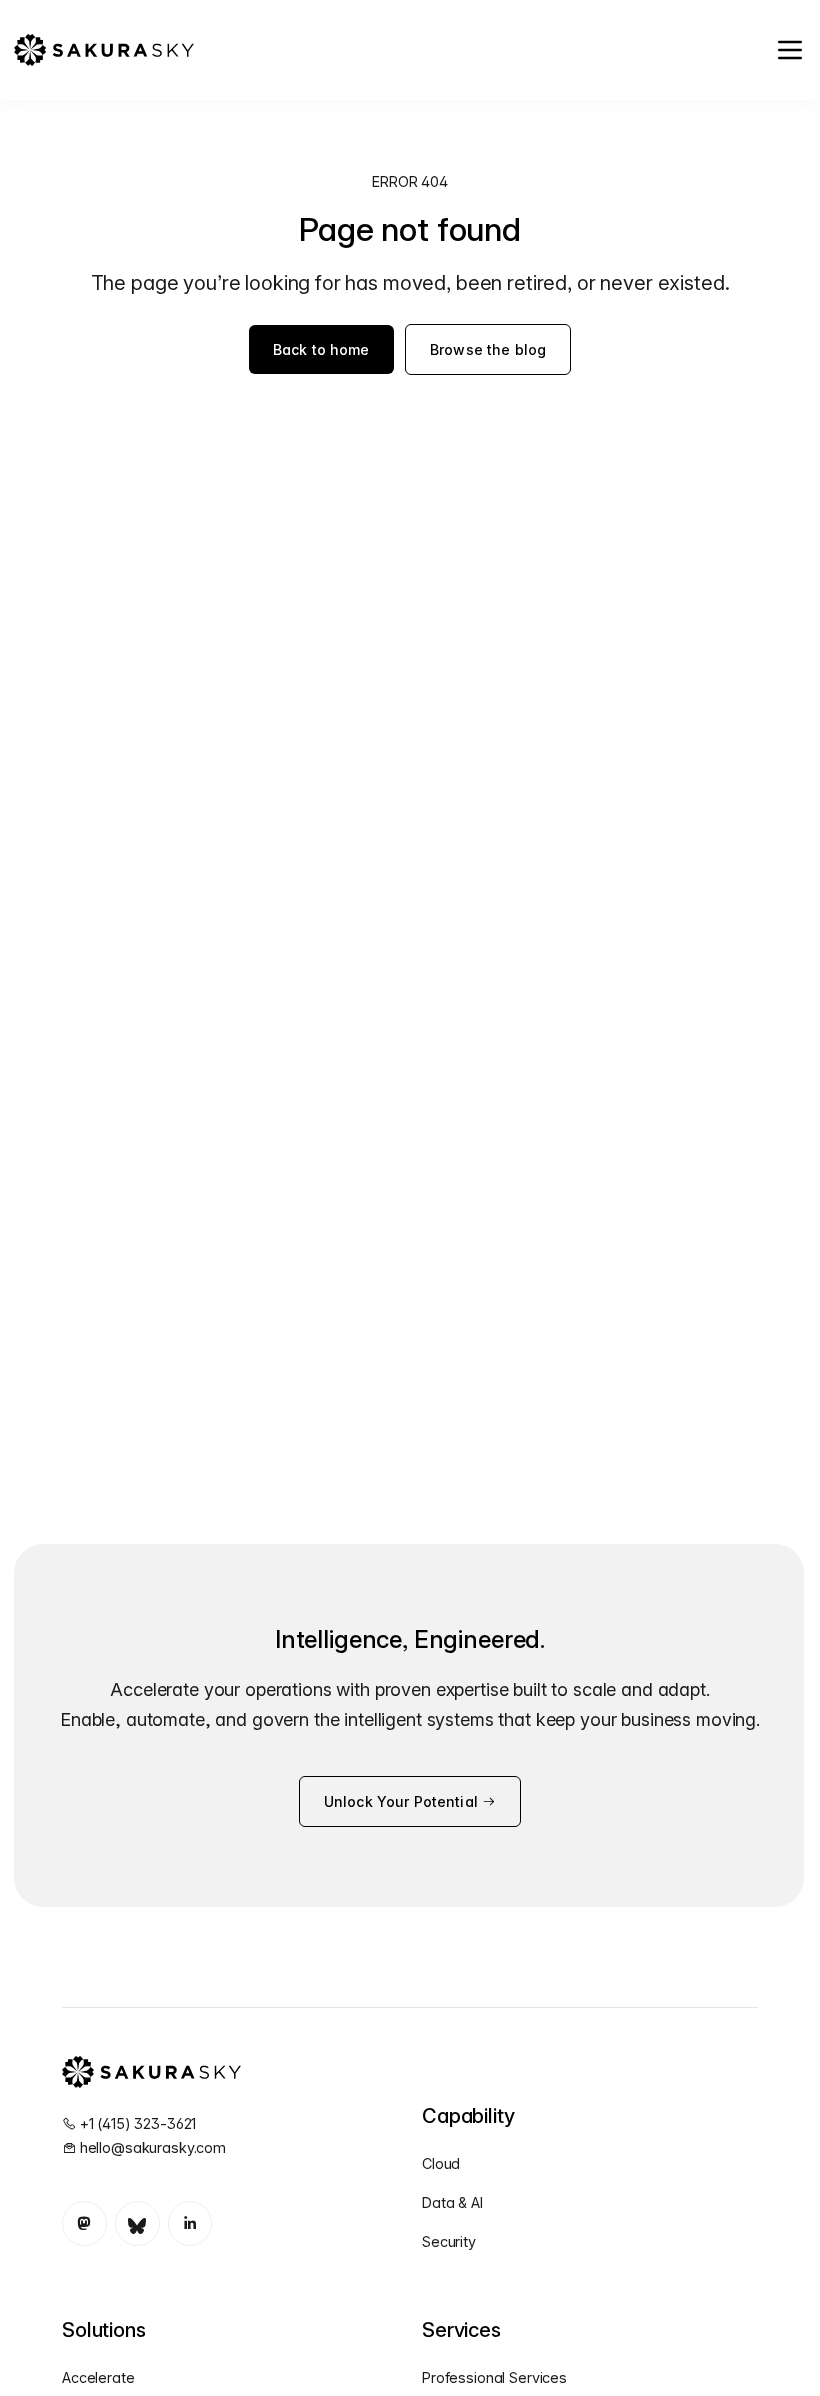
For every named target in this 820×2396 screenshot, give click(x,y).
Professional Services (494, 2377)
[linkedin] (190, 2223)
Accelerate (98, 2377)
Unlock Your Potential (403, 1801)
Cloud (441, 2163)
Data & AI (452, 2202)
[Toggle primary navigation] (790, 50)
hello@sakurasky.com (153, 2147)
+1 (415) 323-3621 (138, 2123)
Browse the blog (488, 349)
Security (449, 2241)
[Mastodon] (84, 2223)
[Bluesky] (137, 2223)
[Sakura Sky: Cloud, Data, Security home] (103, 50)
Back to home (321, 349)
